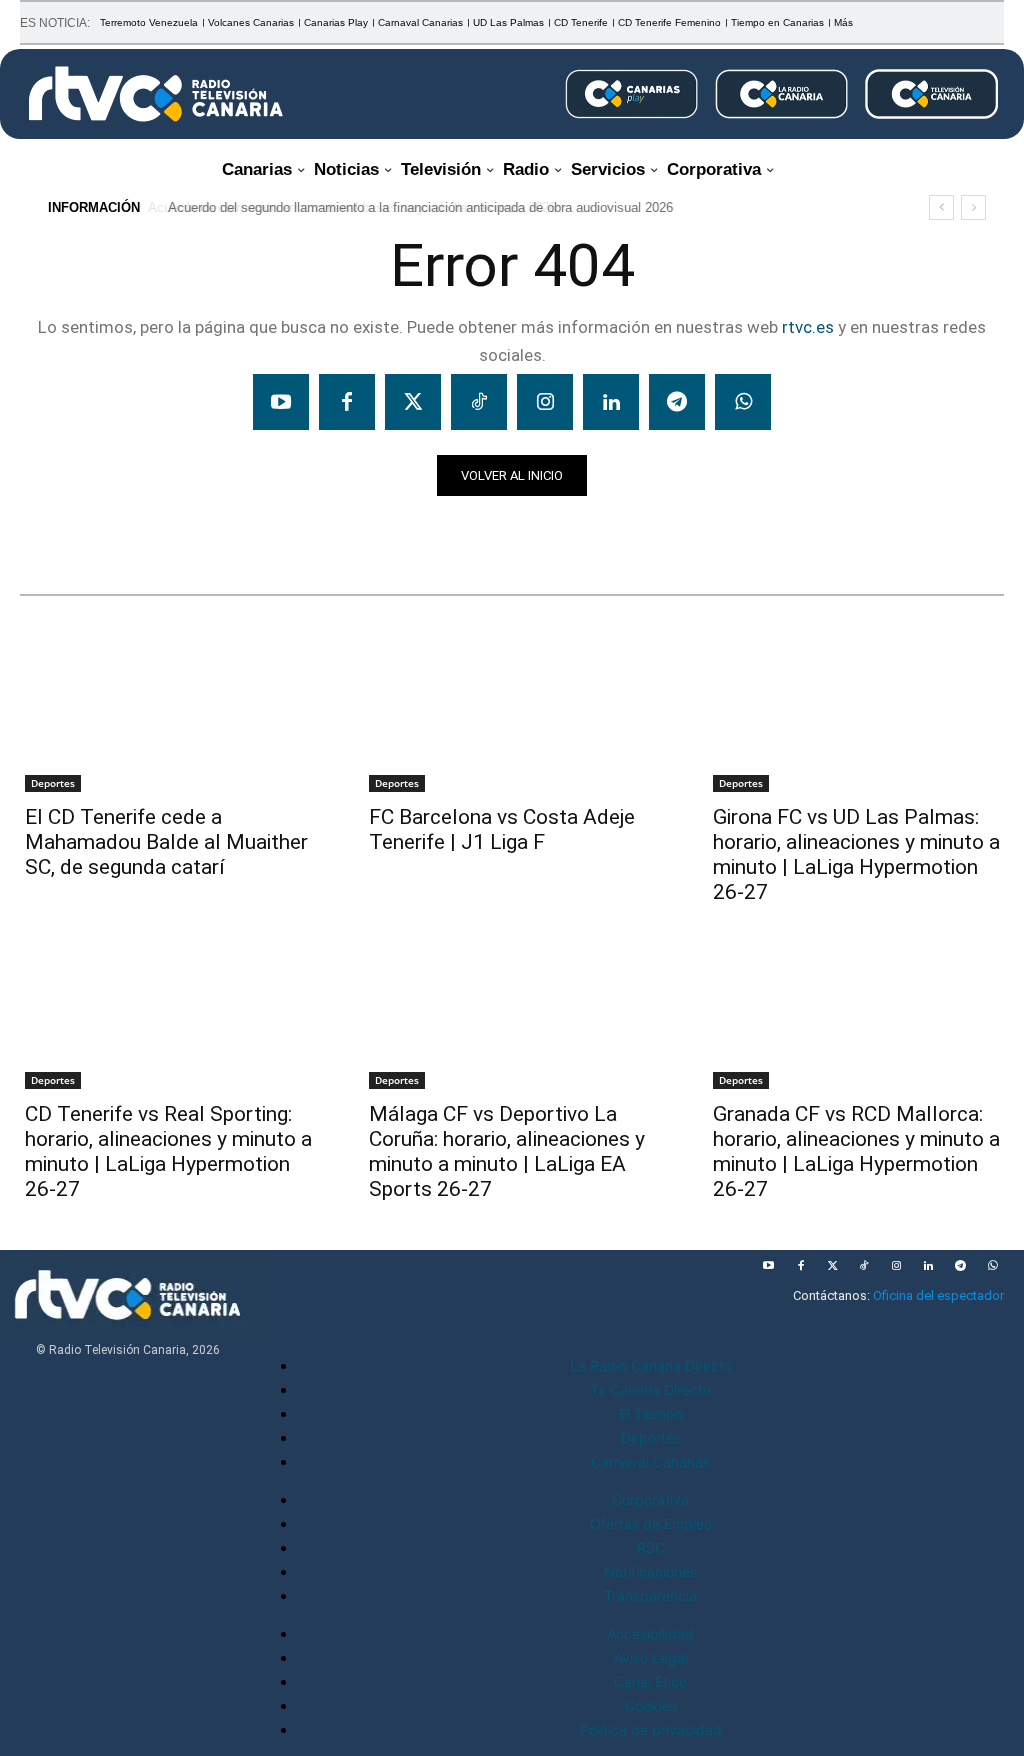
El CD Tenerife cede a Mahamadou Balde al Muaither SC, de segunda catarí (166, 842)
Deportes (53, 783)
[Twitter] (413, 402)
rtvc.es (808, 327)
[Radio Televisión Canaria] (156, 94)
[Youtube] (281, 402)
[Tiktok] (479, 402)
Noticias (58, 531)
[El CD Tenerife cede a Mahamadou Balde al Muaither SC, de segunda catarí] (168, 718)
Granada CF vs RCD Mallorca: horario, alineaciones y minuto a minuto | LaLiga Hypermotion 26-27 (856, 1151)
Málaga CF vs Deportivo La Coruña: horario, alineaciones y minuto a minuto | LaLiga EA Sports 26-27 (507, 1151)
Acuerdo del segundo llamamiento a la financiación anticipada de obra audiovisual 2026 (417, 207)
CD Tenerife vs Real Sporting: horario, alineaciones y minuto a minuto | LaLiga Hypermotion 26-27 (168, 1151)
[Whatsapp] (743, 402)
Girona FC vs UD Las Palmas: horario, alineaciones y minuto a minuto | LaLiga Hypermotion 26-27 (856, 854)
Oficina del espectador (938, 1295)
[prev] (941, 207)
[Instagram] (545, 402)
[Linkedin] (611, 402)
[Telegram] (677, 402)
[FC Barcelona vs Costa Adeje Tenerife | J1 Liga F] (512, 718)
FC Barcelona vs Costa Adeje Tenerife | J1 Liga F (502, 829)
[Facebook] (347, 402)
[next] (973, 207)
